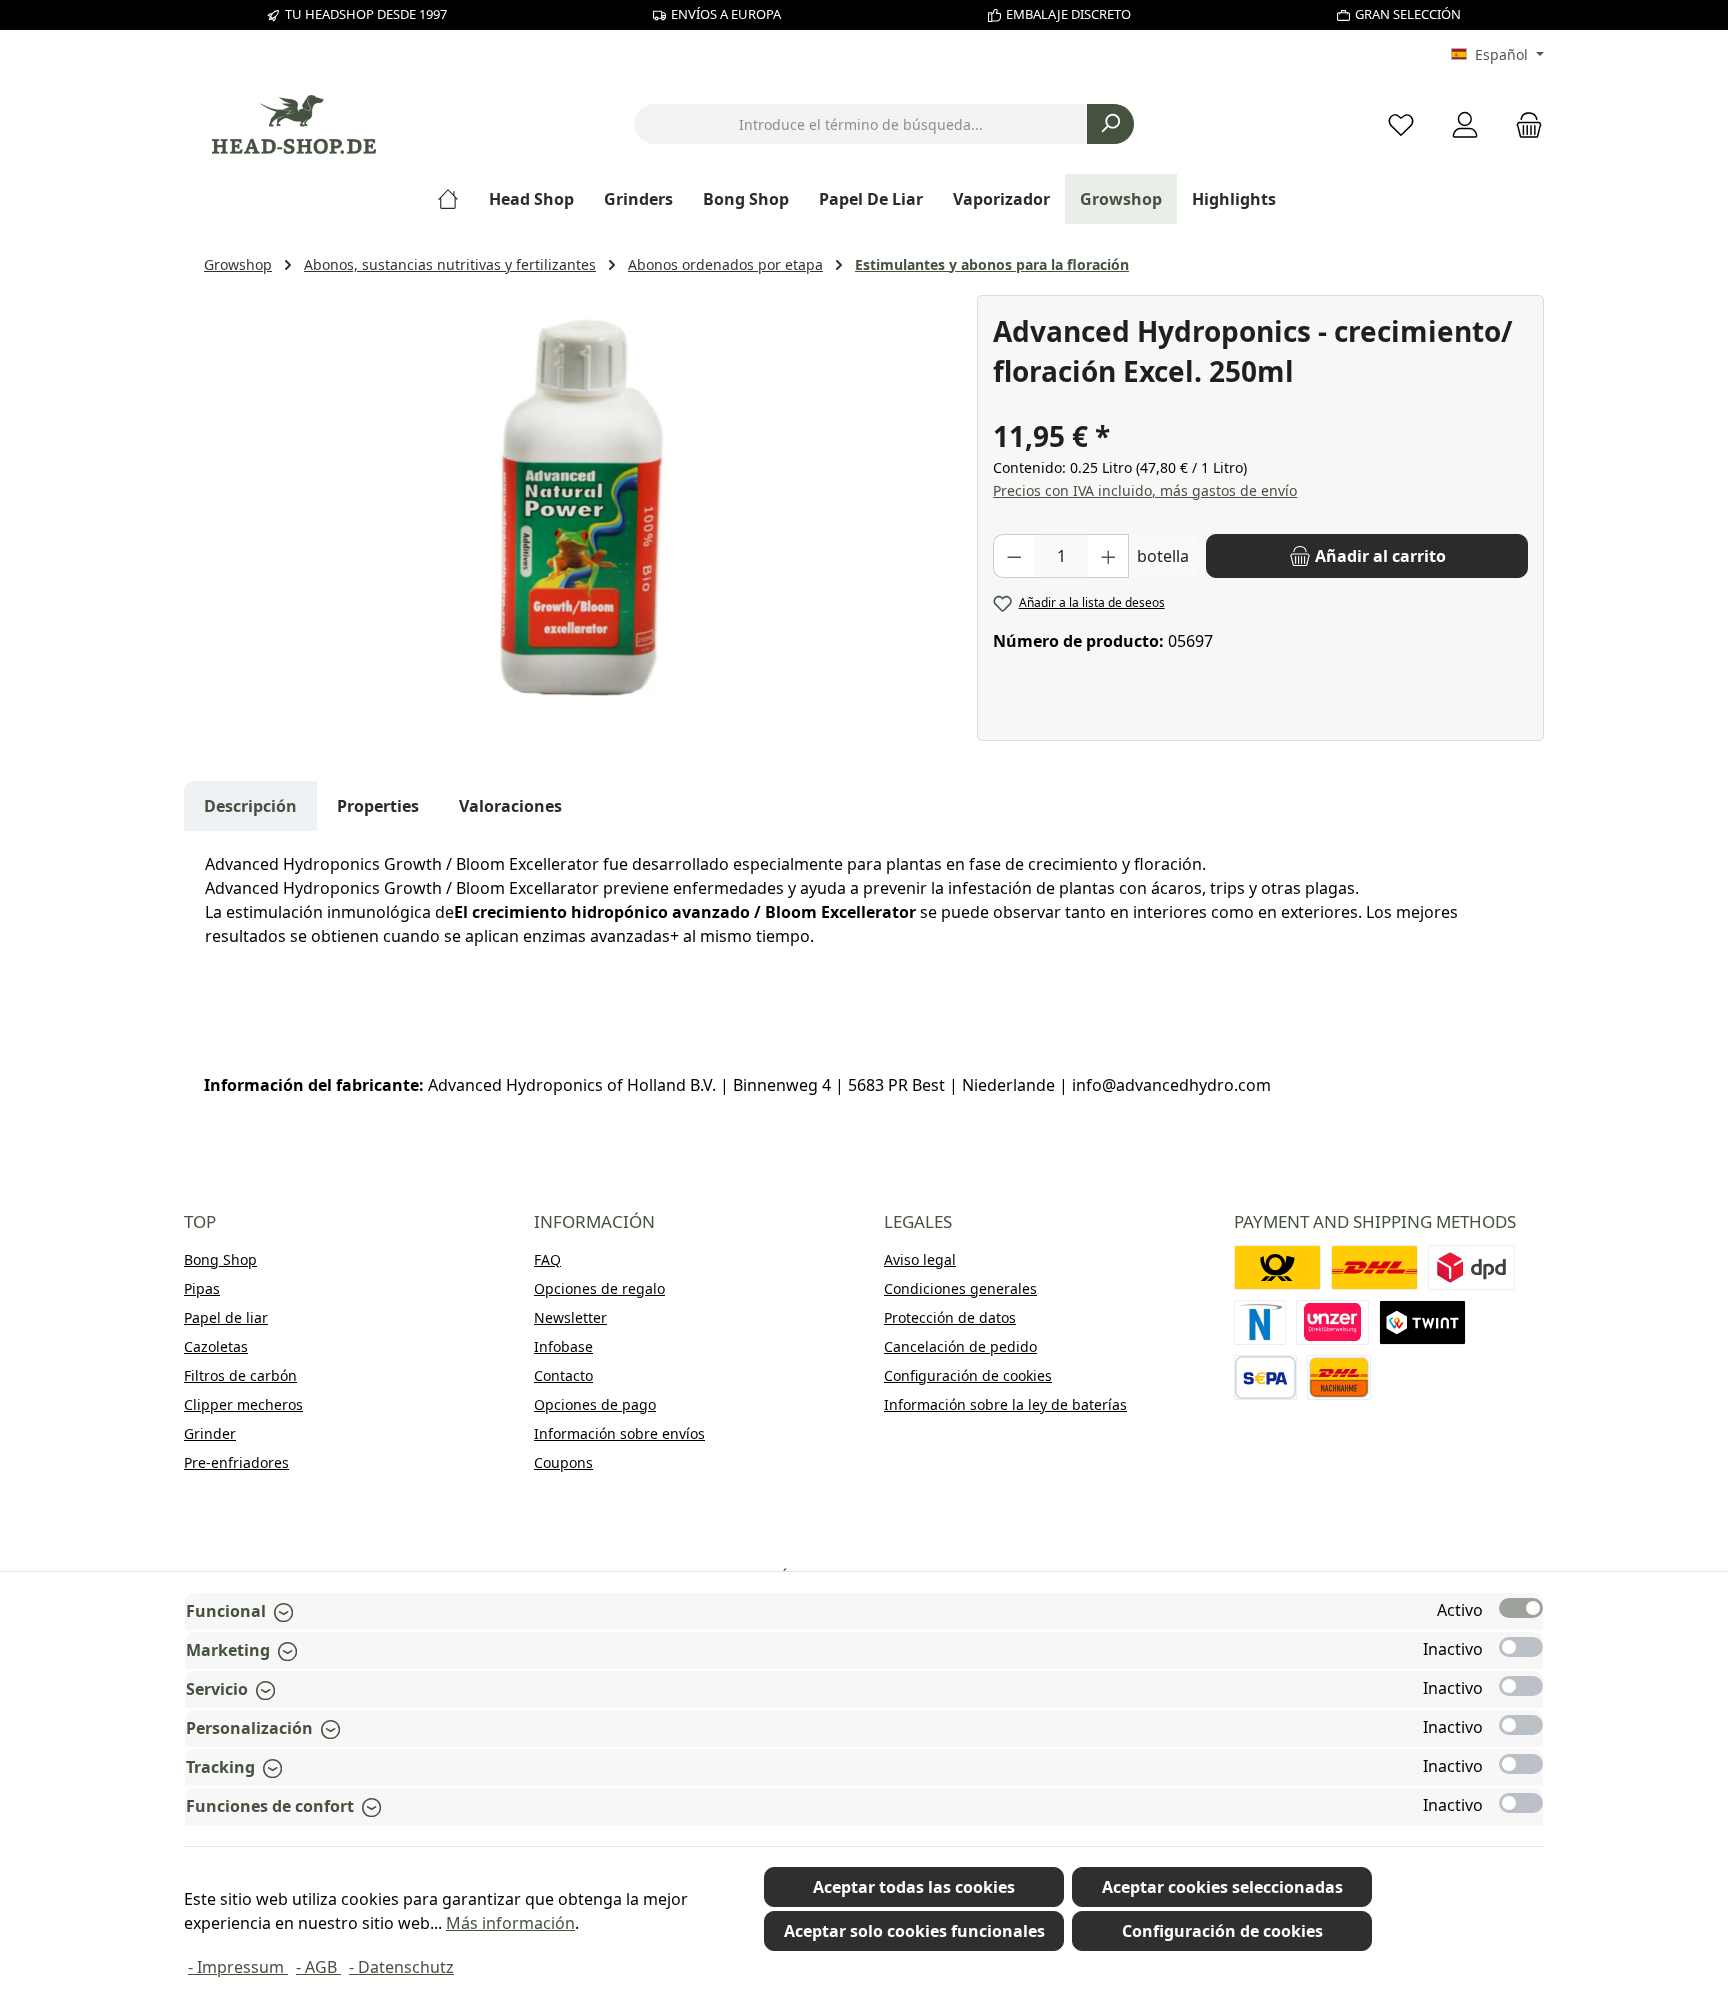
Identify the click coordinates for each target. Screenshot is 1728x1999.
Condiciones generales (960, 1288)
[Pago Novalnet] (1260, 1322)
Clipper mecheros (243, 1404)
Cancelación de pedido (960, 1346)
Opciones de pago (595, 1404)
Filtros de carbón (240, 1375)
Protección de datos (950, 1317)
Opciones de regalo (599, 1288)
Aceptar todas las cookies (914, 1887)
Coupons (563, 1462)
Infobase (563, 1346)
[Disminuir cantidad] (1014, 556)
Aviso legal (920, 1259)
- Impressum (238, 1967)
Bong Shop (220, 1259)
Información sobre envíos (619, 1433)
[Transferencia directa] (1333, 1322)
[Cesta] (1523, 124)
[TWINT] (1422, 1322)
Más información (510, 1923)
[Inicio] (455, 199)
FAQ (547, 1259)
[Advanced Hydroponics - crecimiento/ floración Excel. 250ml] (580, 510)
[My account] (1465, 124)
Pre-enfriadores (236, 1462)
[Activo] (1521, 1608)
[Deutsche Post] (1277, 1267)
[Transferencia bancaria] (1265, 1377)
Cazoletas (216, 1346)
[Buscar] (1110, 124)
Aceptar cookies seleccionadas (1222, 1887)
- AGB (318, 1967)
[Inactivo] (1521, 1647)
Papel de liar (226, 1317)
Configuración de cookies (968, 1375)
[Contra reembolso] (1339, 1377)
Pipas (202, 1288)
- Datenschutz (401, 1967)
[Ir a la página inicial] (294, 124)
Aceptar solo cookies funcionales (914, 1931)
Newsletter (570, 1317)
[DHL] (1374, 1267)
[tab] (250, 806)
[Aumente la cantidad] (1109, 556)
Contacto (563, 1375)
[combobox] (861, 124)
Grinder (210, 1433)
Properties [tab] (378, 806)
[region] (580, 510)
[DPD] (1471, 1267)
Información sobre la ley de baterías (1005, 1404)
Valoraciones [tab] (510, 806)
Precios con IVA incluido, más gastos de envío (1145, 490)
